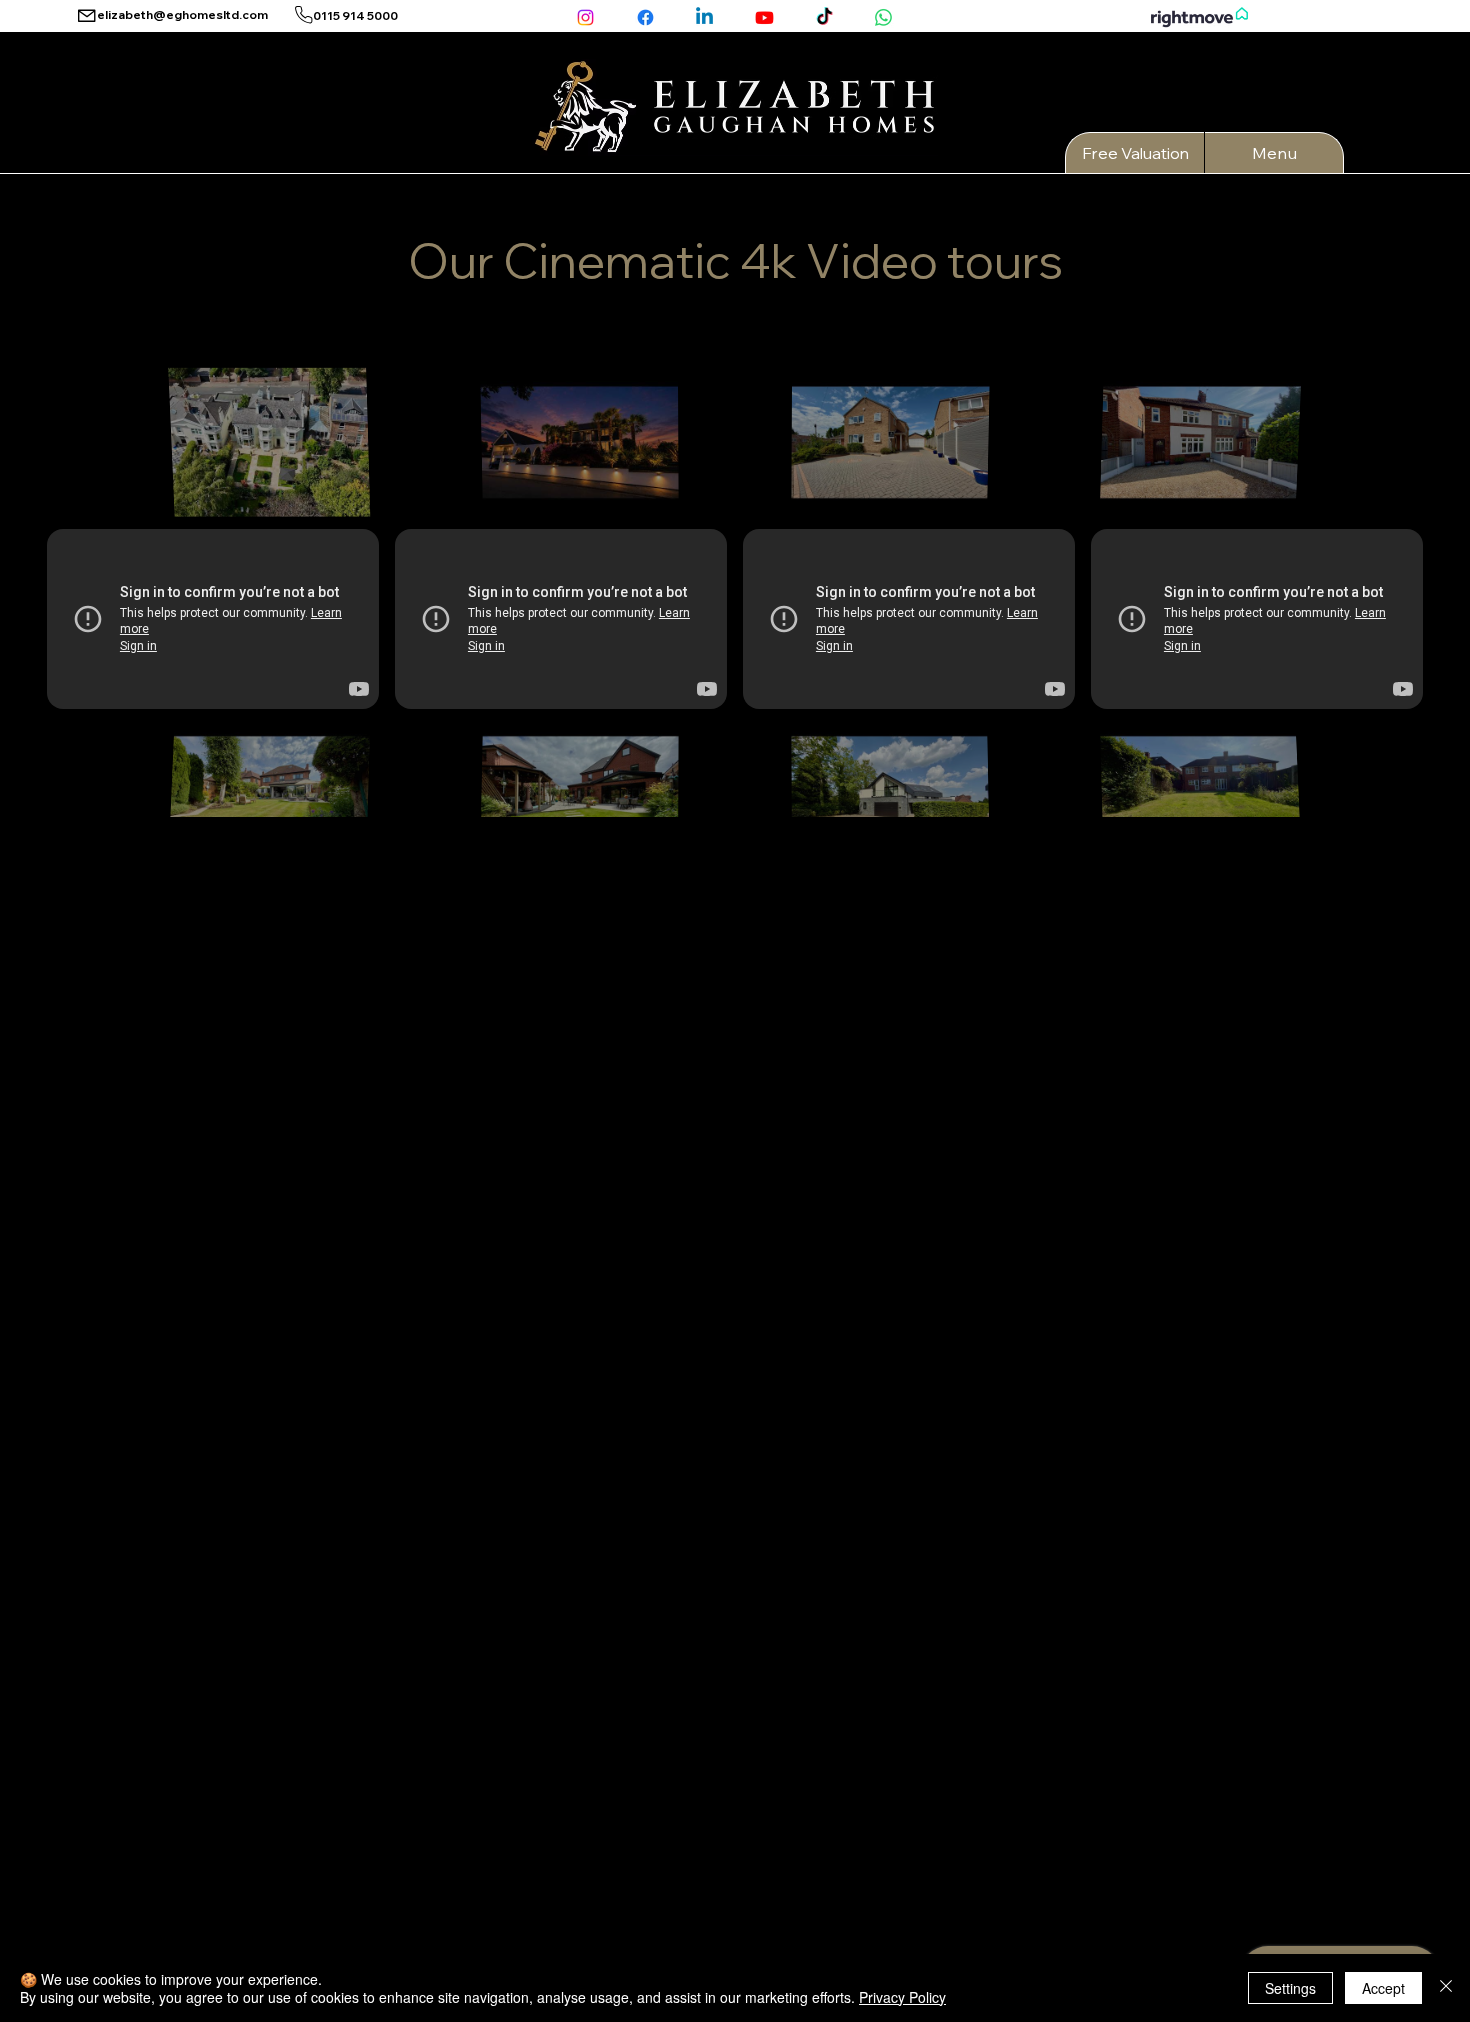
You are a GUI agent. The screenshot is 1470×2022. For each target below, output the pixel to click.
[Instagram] (585, 17)
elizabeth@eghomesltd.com (182, 14)
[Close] (1446, 1988)
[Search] (1249, 87)
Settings (1290, 1988)
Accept (1383, 1988)
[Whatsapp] (883, 17)
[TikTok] (824, 17)
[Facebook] (645, 17)
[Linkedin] (704, 17)
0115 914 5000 (355, 15)
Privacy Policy (902, 1997)
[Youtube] (764, 17)
